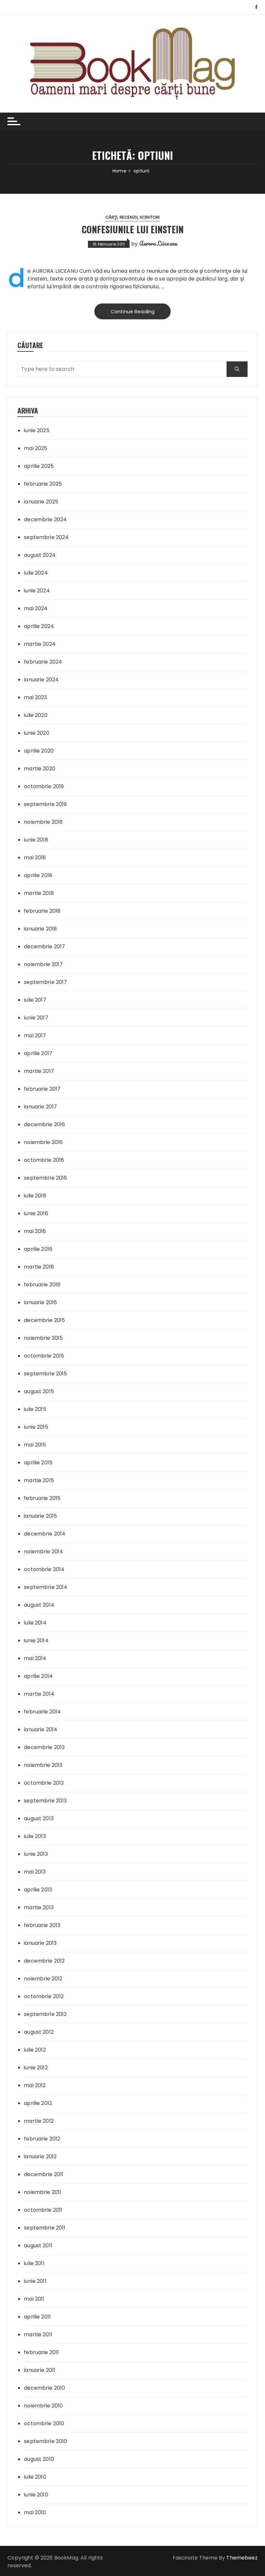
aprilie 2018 (38, 875)
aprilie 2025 (39, 466)
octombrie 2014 (44, 1569)
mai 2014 (35, 1658)
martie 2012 (39, 2121)
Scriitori (150, 217)
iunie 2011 (35, 2281)
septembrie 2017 (45, 982)
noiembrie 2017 (43, 964)
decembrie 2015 (44, 1320)
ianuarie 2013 (40, 1943)
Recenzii (129, 217)
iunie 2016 (36, 1213)
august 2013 (39, 1818)
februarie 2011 (41, 2352)
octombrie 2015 (44, 1356)
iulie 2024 (36, 573)
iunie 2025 (37, 430)
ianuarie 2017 (40, 1107)
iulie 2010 (35, 2477)
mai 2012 (35, 2085)
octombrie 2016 (44, 1160)
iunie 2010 (36, 2495)
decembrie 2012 (44, 1961)
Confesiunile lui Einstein (133, 229)
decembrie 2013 (44, 1747)
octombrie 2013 (44, 1783)
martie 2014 (39, 1694)
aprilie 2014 (38, 1676)
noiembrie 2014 (43, 1552)
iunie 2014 (36, 1640)
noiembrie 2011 (42, 2192)
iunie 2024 (37, 591)
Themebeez (242, 2558)
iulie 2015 (35, 1409)
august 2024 (40, 555)
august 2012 (39, 2032)
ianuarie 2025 (41, 502)
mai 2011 (34, 2299)
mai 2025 (36, 448)
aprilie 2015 (38, 1463)
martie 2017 (39, 1071)
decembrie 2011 (44, 2174)
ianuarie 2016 (40, 1302)
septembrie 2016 (45, 1178)
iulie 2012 (35, 2050)
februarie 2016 (42, 1285)
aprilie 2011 (37, 2317)
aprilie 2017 (38, 1053)
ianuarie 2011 (40, 2370)
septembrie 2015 (45, 1374)
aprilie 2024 (39, 626)
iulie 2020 (36, 715)
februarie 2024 (43, 662)
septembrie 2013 (45, 1801)
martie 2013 (39, 1907)
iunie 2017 (36, 1018)
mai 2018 (35, 858)
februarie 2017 (42, 1089)
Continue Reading (132, 311)
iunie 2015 (36, 1427)
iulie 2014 (35, 1623)
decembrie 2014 (45, 1534)
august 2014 (39, 1605)
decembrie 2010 (44, 2388)
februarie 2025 (43, 484)
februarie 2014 (42, 1712)
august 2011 (38, 2246)
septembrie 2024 (46, 537)
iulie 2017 (35, 1000)
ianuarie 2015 (40, 1516)
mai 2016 (35, 1231)
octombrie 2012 (44, 1996)
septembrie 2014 (46, 1587)
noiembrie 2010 (43, 2406)
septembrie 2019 (45, 804)
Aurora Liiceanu (158, 243)
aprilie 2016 (38, 1249)
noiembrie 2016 (43, 1142)
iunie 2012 (36, 2068)
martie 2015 (39, 1480)
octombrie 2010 (44, 2423)
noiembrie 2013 (43, 1765)
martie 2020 (40, 769)
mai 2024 (36, 608)
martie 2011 (38, 2334)
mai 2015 (35, 1445)
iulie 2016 (35, 1196)
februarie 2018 (42, 911)
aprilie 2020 (39, 751)
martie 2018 (39, 893)
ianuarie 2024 (41, 680)
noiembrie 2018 (43, 822)
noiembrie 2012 (43, 1979)
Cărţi (111, 217)
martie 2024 (40, 644)
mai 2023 (35, 697)
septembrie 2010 (45, 2441)
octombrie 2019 (44, 786)
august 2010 (39, 2459)
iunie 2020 (37, 733)
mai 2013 (35, 1872)
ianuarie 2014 (41, 1729)
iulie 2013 (35, 1836)
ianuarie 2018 (40, 929)
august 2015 (39, 1391)
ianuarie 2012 (40, 2157)
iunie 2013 (36, 1854)
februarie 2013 (42, 1925)
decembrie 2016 (44, 1124)
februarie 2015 (42, 1498)
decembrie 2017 (44, 947)
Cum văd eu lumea (103, 271)
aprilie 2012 (38, 2103)
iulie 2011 (34, 2263)
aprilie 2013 (38, 1890)
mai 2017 (35, 1035)
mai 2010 (35, 2512)
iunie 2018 (36, 840)
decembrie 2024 (45, 519)
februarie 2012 (42, 2139)
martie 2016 (39, 1267)
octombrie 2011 (43, 2210)
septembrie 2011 (45, 2228)
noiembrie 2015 (43, 1338)
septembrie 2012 (45, 2014)
